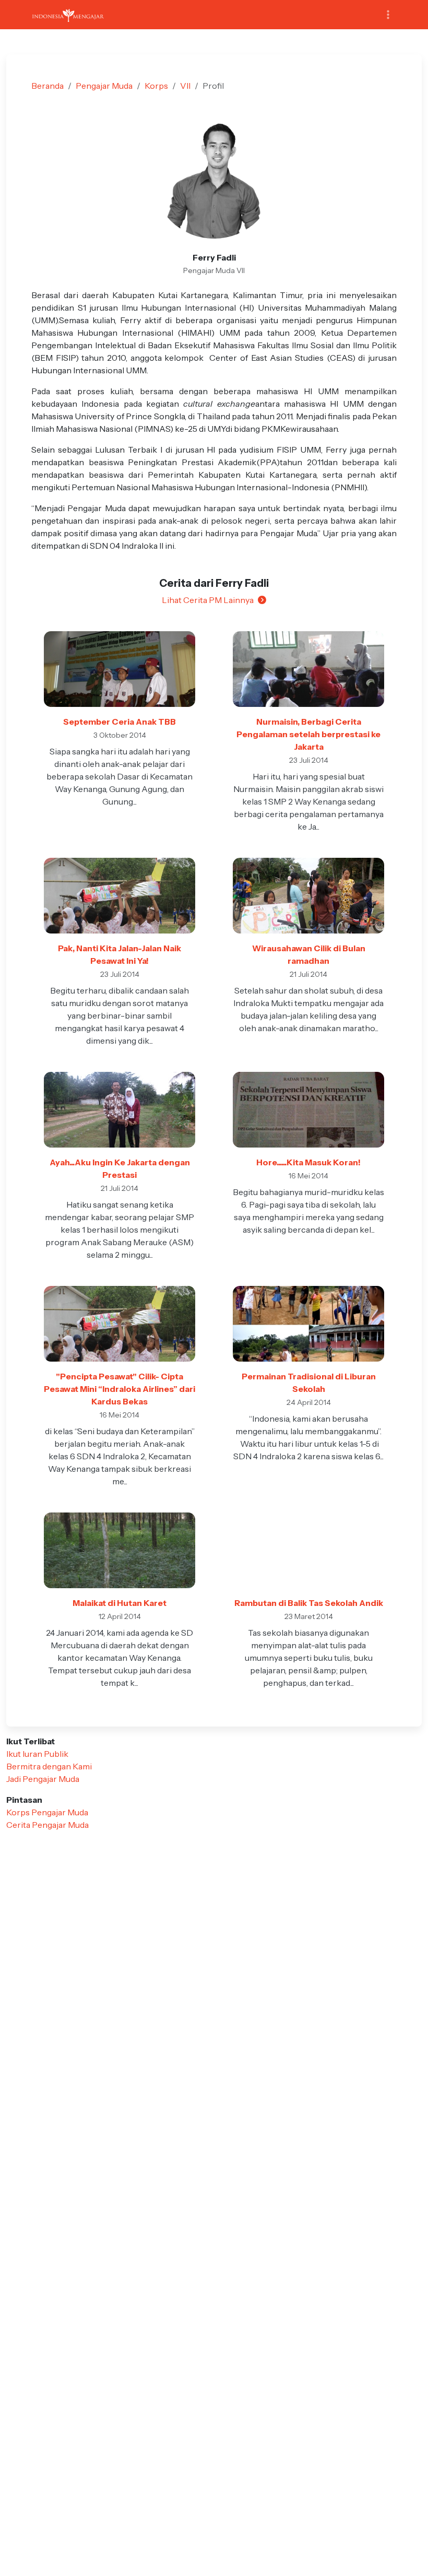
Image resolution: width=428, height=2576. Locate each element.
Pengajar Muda (104, 86)
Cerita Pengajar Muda (47, 1825)
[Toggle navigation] (388, 15)
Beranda (47, 86)
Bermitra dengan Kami (49, 1766)
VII (185, 86)
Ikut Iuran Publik (37, 1754)
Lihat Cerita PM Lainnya (208, 600)
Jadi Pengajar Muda (43, 1779)
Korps (156, 86)
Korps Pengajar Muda (47, 1812)
